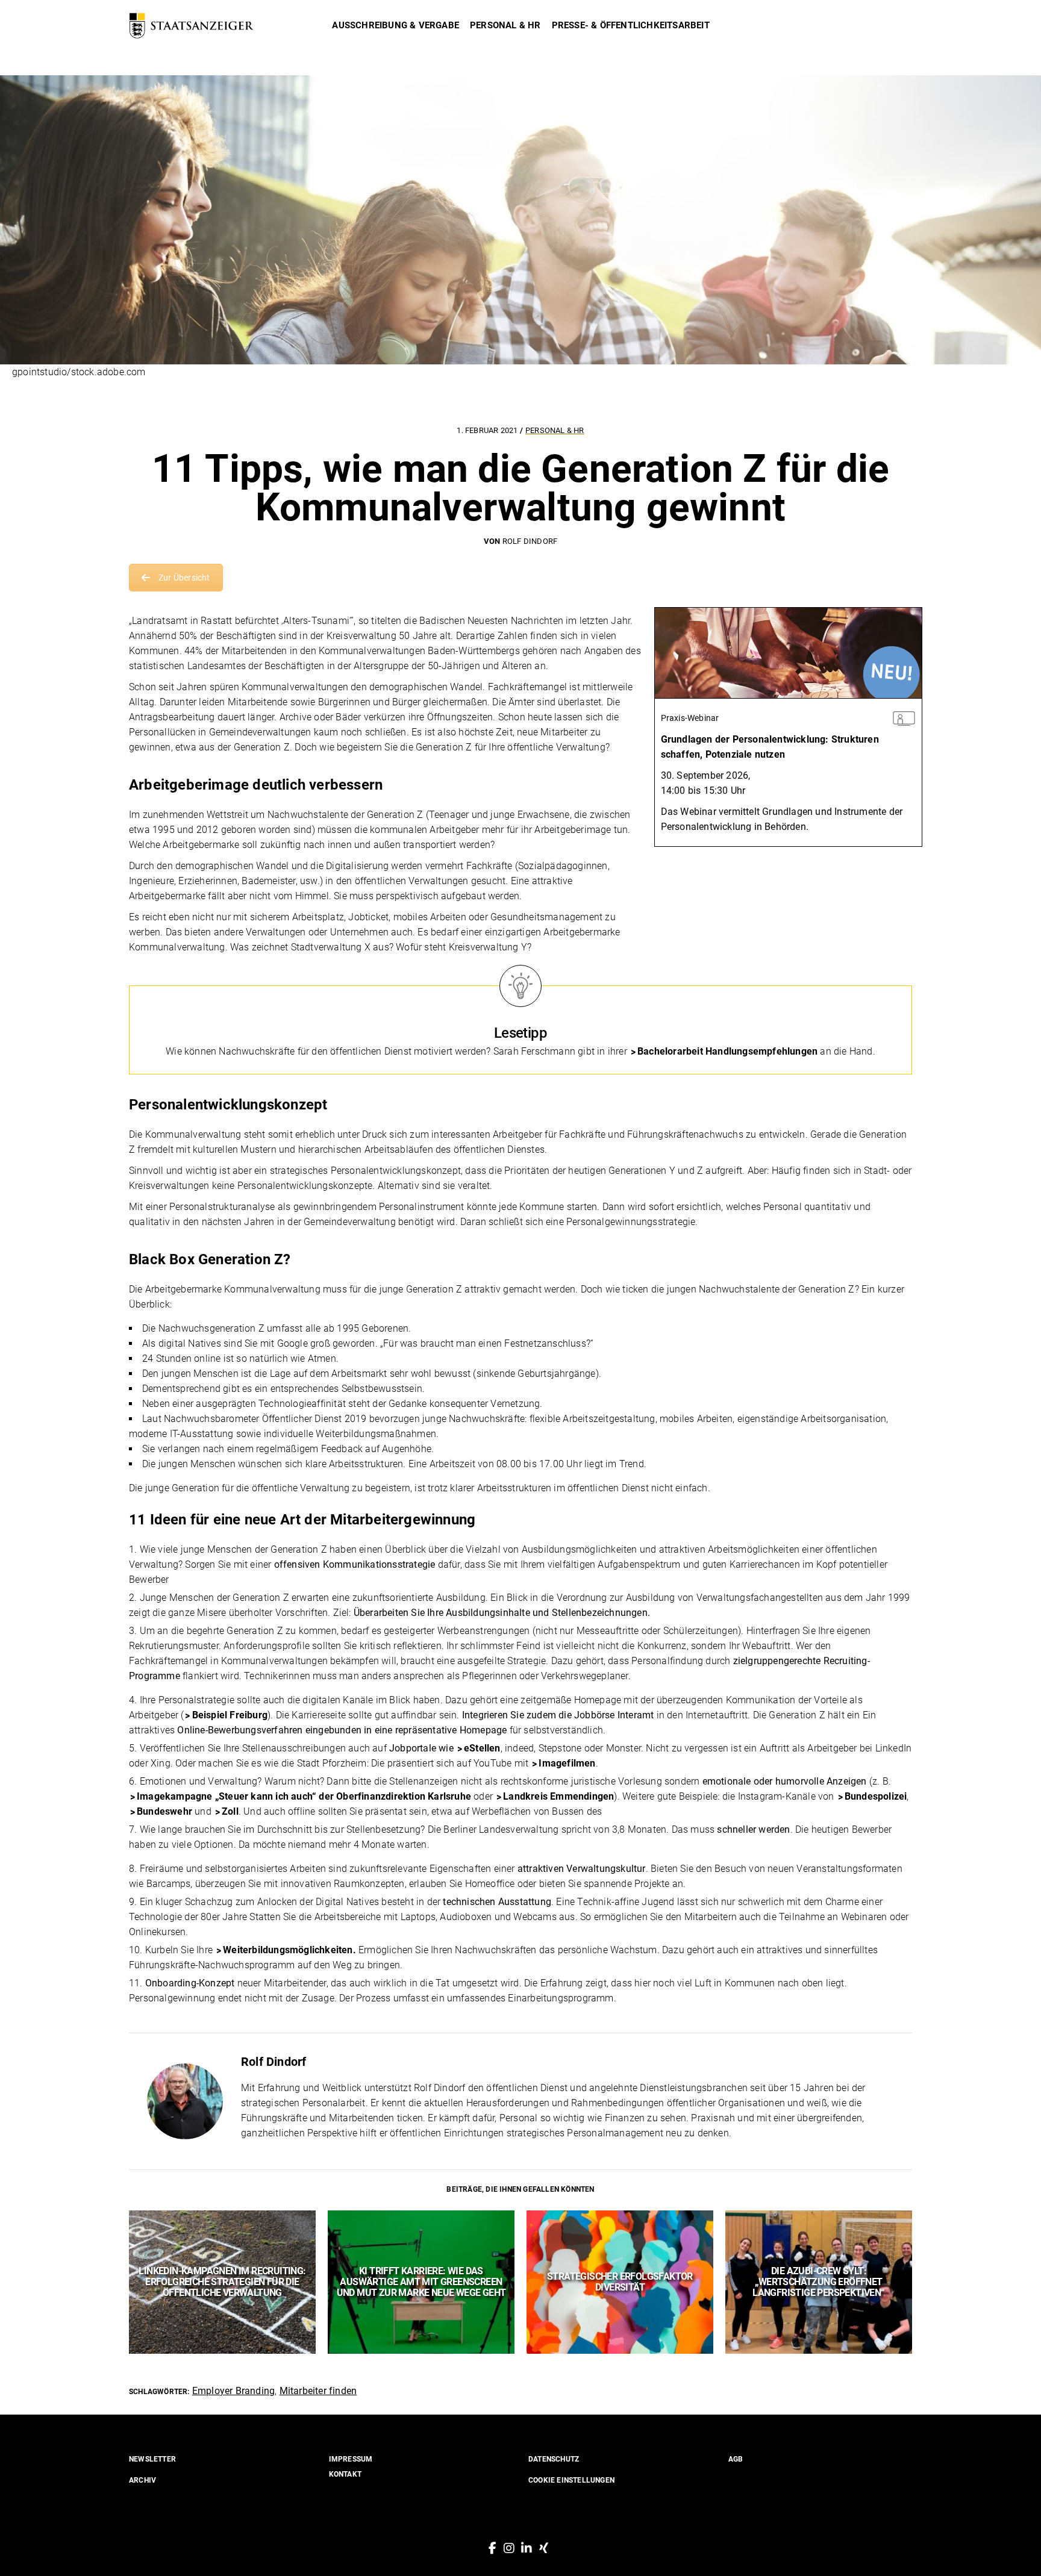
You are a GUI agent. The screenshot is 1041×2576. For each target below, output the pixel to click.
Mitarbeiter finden (318, 2391)
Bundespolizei (876, 1796)
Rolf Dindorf (530, 541)
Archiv (142, 2480)
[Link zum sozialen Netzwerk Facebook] (492, 2548)
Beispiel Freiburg (230, 1715)
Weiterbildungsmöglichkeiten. (289, 1950)
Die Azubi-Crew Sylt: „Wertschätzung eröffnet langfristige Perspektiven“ (818, 2282)
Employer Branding (233, 2391)
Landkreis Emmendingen (558, 1796)
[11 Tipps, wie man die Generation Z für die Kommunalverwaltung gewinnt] (185, 2101)
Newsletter (152, 2459)
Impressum (351, 2459)
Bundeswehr (164, 1811)
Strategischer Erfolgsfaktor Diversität (620, 2282)
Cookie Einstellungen (571, 2480)
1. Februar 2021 (488, 430)
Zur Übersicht (184, 578)
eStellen (482, 1748)
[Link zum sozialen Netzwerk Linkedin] (527, 2548)
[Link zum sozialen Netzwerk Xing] (544, 2548)
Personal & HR (555, 430)
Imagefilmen (567, 1763)
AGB (736, 2459)
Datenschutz (554, 2459)
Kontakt (345, 2474)
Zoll (230, 1811)
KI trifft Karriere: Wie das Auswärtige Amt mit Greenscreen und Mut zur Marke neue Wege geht (421, 2282)
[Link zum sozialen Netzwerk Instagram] (509, 2548)
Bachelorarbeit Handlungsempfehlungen (727, 1051)
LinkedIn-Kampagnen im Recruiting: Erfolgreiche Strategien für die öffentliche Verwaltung (222, 2282)
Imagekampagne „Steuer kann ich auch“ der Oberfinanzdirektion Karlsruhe (304, 1796)
